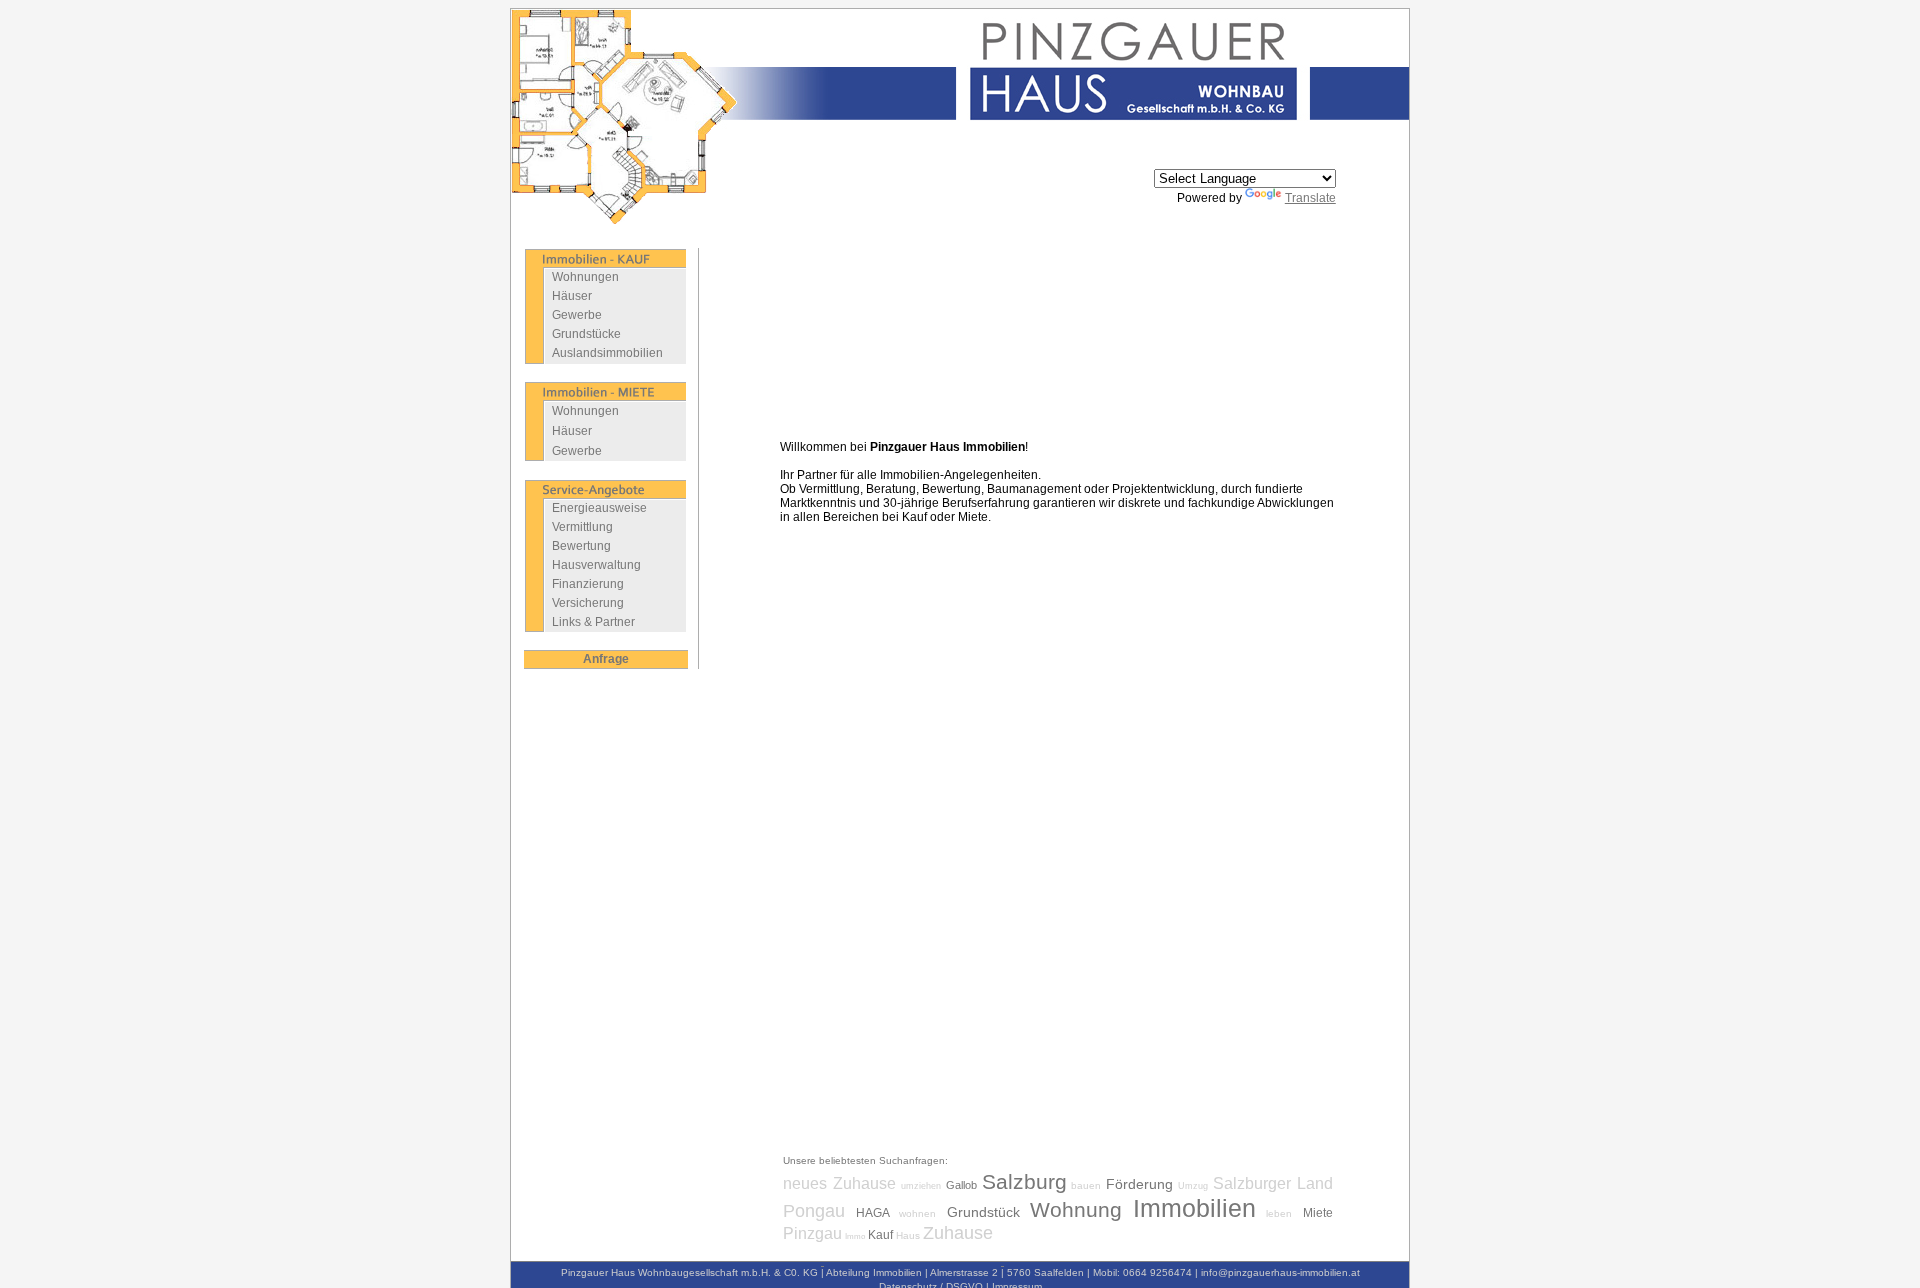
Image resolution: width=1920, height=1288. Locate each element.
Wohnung (1076, 1209)
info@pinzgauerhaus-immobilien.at (1280, 1272)
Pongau (814, 1211)
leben (1279, 1213)
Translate (1310, 198)
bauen (1086, 1185)
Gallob (961, 1185)
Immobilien (1194, 1208)
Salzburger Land (1273, 1183)
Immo (855, 1236)
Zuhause (958, 1233)
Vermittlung (582, 527)
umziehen (921, 1186)
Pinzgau (812, 1233)
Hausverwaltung (596, 565)
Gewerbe (577, 315)
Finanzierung (588, 584)
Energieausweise (599, 508)
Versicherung (588, 603)
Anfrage (606, 659)
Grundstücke (586, 334)
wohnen (917, 1213)
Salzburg (1024, 1181)
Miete (1318, 1213)
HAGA (872, 1213)
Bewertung (581, 546)
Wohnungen (585, 277)
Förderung (1139, 1184)
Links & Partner (593, 622)
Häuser (572, 296)
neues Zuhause (839, 1183)
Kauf (880, 1235)
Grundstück (983, 1212)
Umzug (1193, 1186)
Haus (908, 1235)
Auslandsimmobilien (607, 353)
